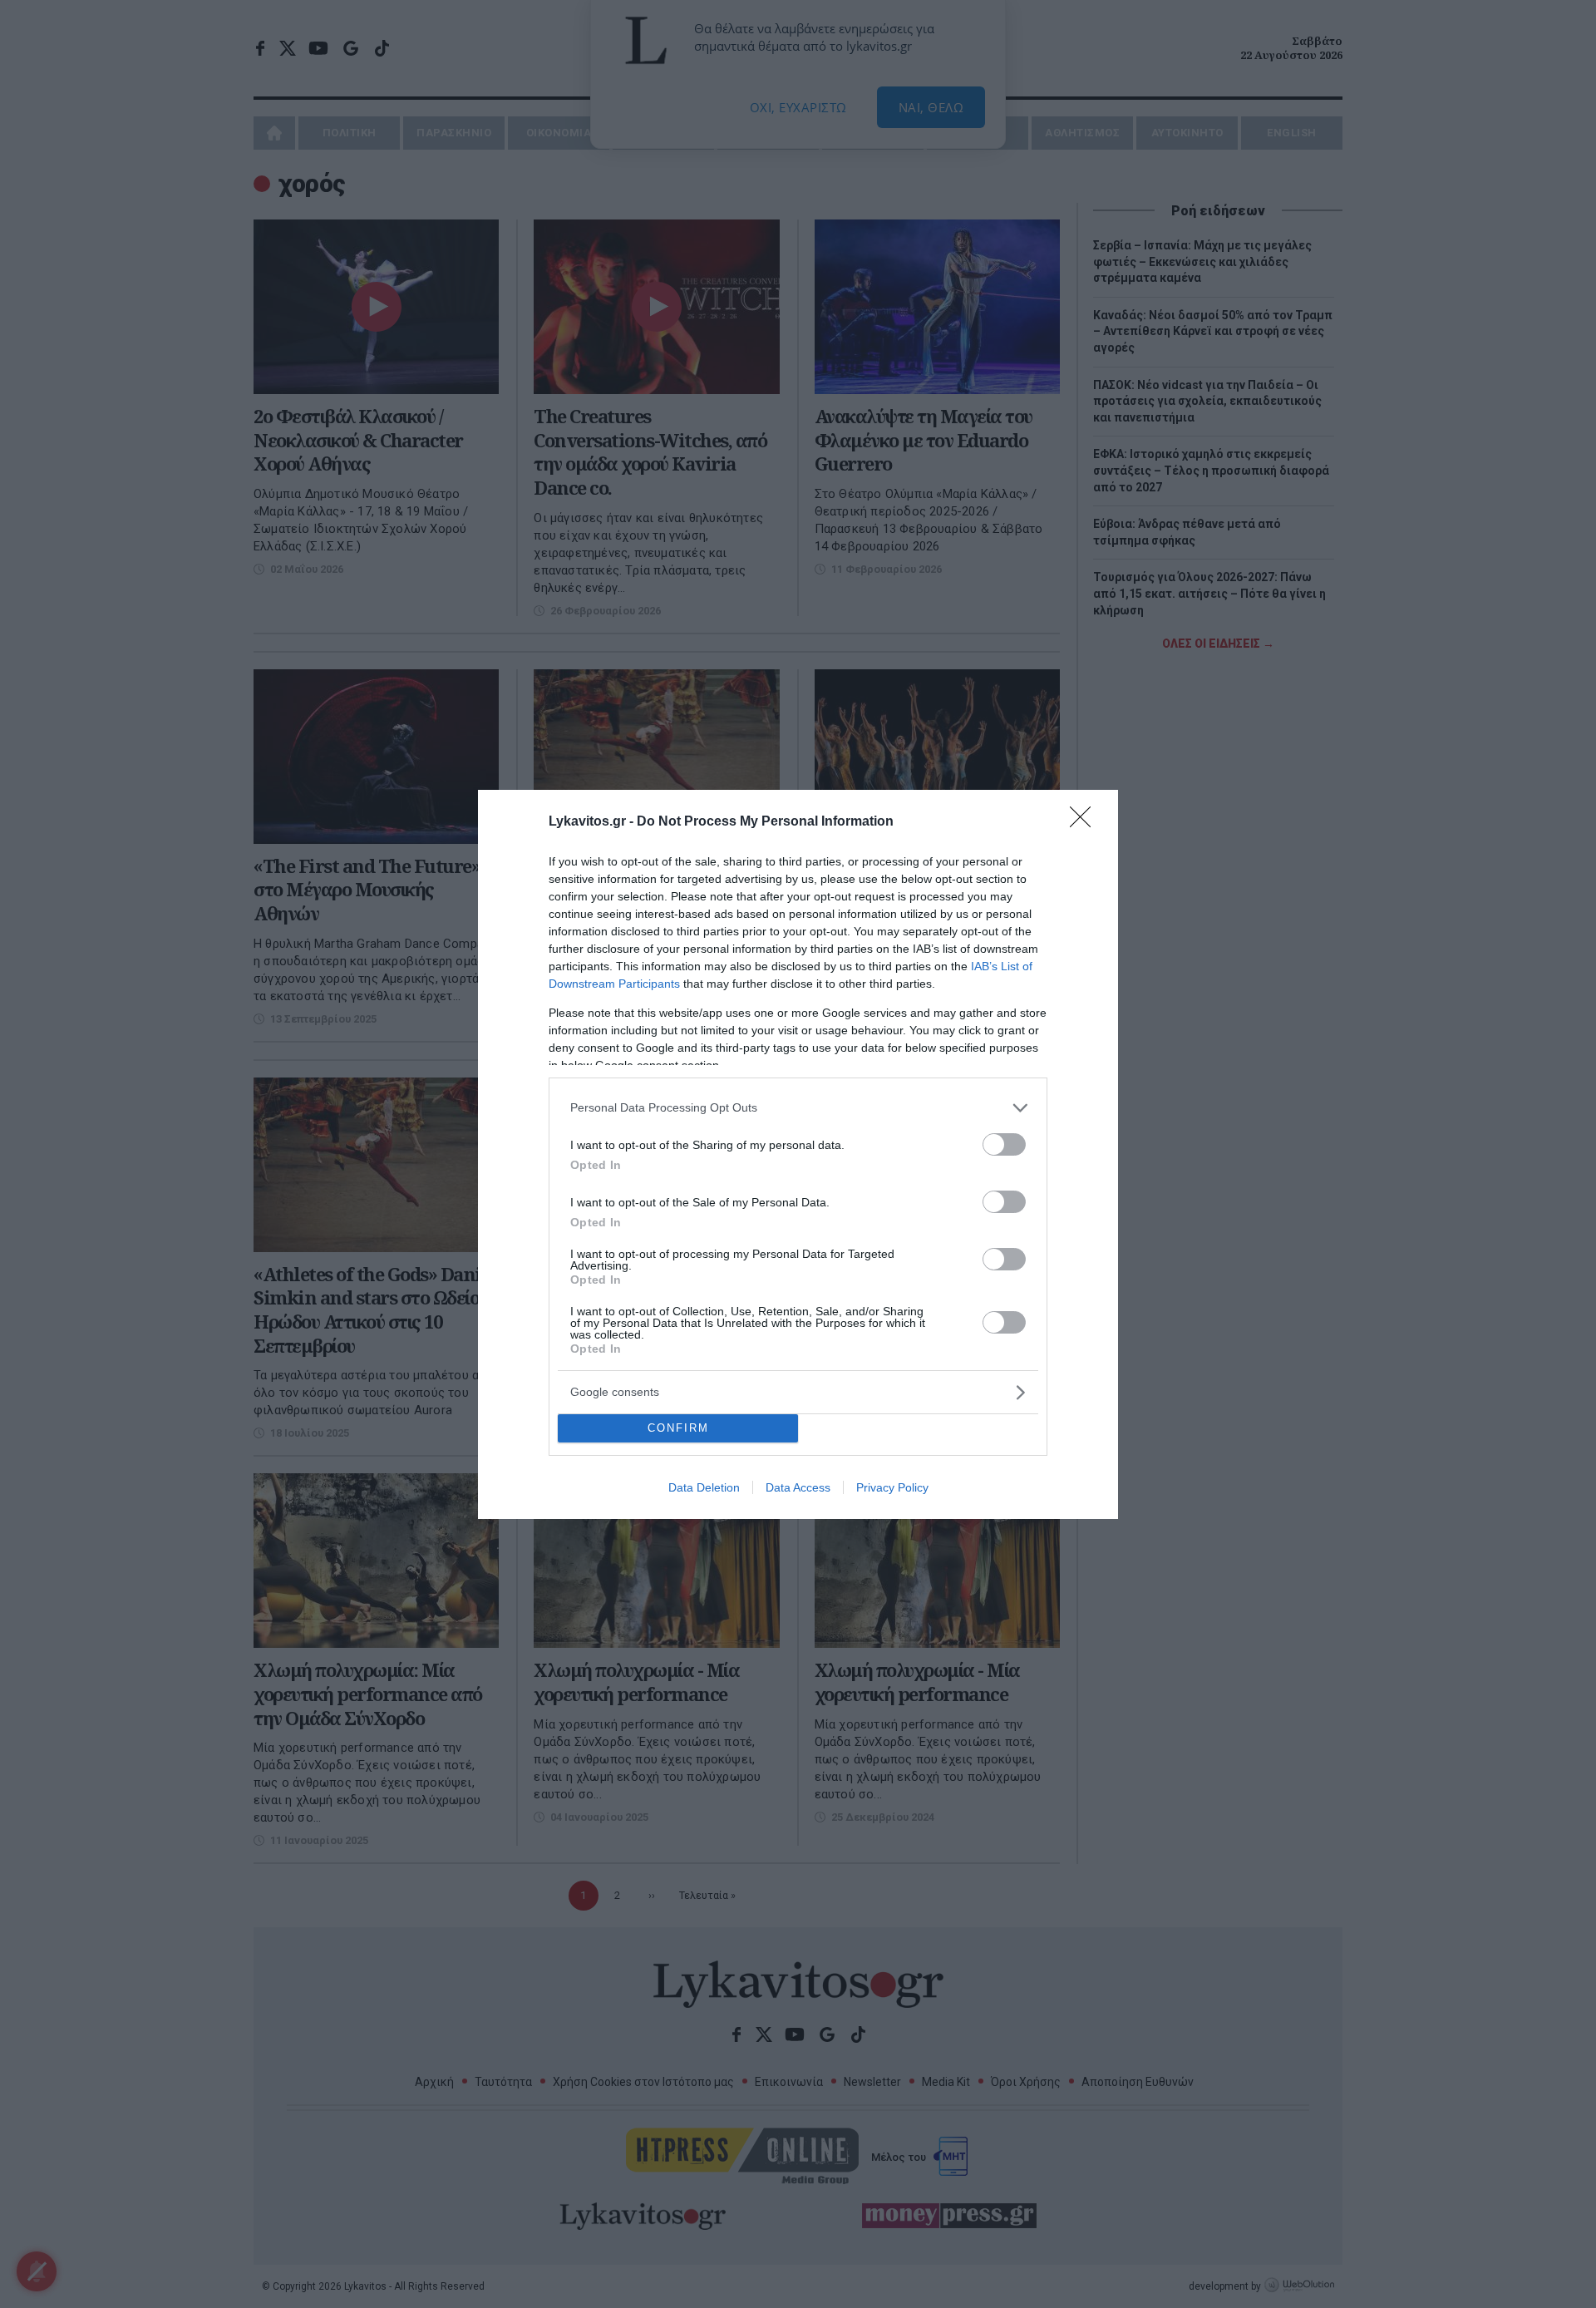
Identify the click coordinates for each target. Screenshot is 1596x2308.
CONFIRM (678, 1428)
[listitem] (798, 1108)
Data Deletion (704, 1487)
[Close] (1086, 822)
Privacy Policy (892, 1487)
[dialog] (798, 1154)
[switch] (1004, 1144)
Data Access (798, 1487)
